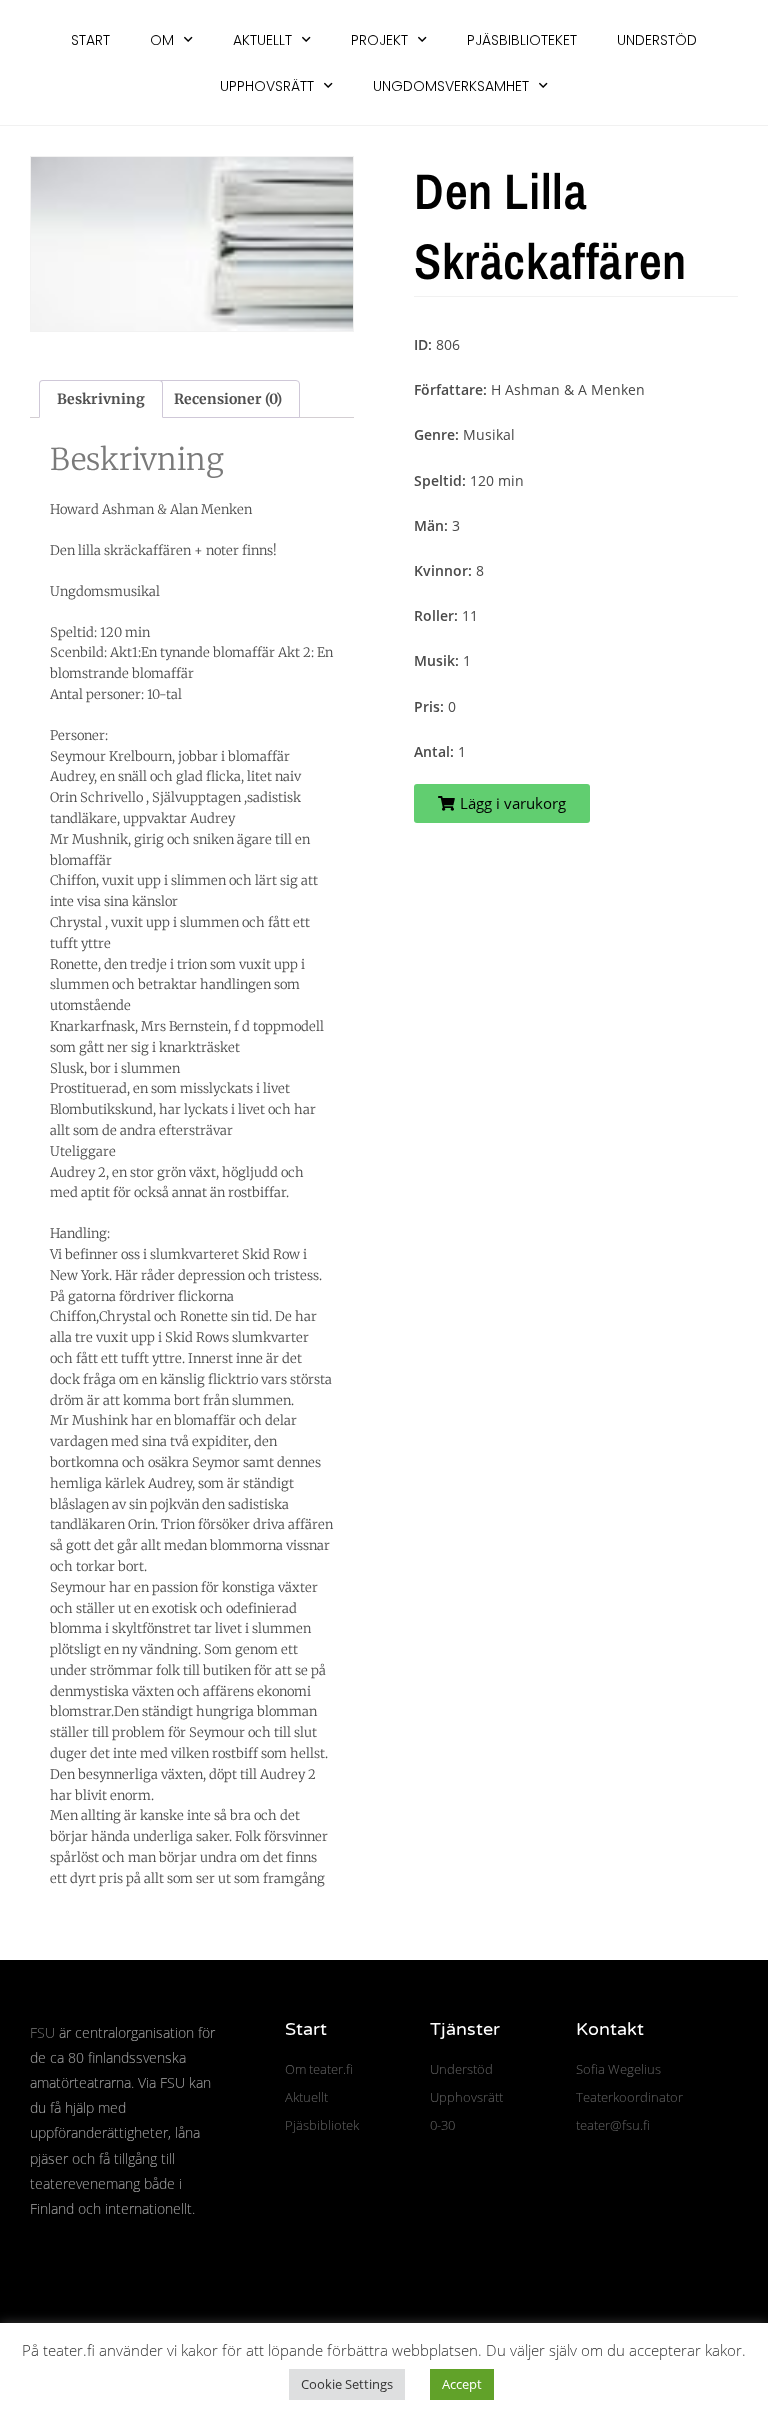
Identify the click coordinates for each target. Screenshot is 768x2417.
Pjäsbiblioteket (522, 40)
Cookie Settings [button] (347, 2384)
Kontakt (610, 2029)
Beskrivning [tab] (101, 399)
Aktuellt (262, 40)
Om (162, 40)
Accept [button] (462, 2384)
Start (90, 40)
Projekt (379, 40)
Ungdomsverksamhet (451, 86)
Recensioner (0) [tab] (228, 399)
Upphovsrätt (267, 86)
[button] (502, 803)
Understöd (657, 40)
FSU (42, 2032)
